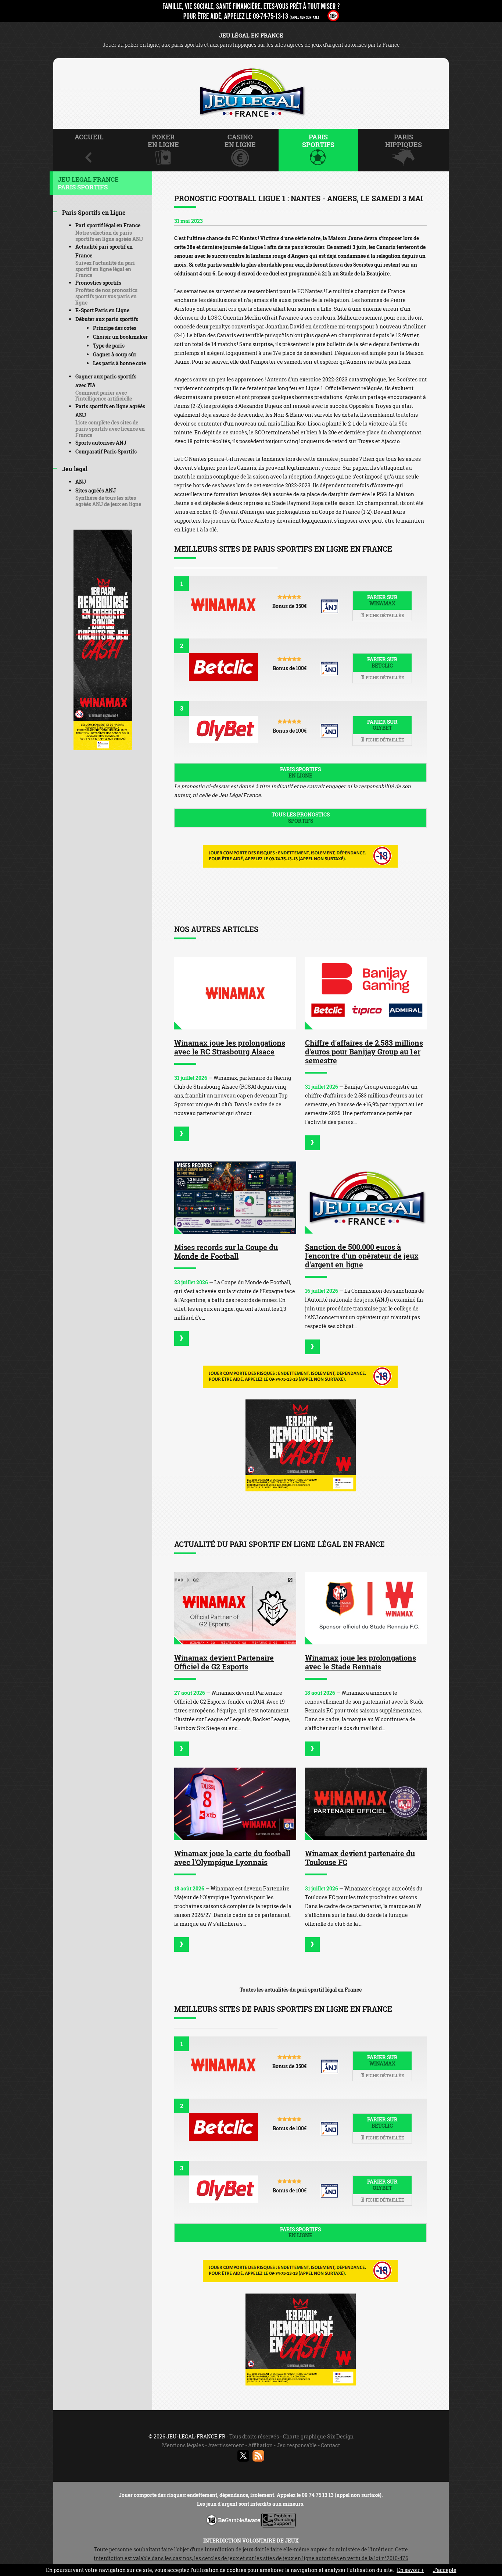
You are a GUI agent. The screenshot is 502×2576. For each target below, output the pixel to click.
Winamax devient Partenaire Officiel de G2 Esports (224, 1662)
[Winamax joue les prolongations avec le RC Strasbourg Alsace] (235, 993)
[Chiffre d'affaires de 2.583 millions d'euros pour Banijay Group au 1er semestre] (366, 993)
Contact (330, 2445)
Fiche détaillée (384, 615)
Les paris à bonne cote (119, 363)
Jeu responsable (297, 2445)
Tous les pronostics (301, 818)
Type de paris (109, 346)
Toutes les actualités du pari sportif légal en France (301, 1990)
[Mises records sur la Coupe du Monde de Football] (235, 1198)
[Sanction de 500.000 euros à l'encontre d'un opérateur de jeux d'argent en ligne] (366, 1198)
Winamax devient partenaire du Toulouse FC (360, 1858)
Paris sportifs (300, 772)
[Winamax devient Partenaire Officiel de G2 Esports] (235, 1608)
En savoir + (410, 2570)
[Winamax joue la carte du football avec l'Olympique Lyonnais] (235, 1804)
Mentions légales (183, 2445)
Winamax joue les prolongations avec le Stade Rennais (361, 1662)
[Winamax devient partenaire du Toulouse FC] (366, 1804)
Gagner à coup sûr (115, 354)
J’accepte (445, 2570)
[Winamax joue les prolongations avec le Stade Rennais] (366, 1608)
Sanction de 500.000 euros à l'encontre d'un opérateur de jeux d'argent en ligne (362, 1256)
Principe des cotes (115, 328)
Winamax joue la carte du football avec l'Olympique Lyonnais (232, 1858)
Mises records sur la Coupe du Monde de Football (226, 1252)
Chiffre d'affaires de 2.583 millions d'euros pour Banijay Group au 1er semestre (364, 1052)
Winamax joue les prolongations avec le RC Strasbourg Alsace (230, 1047)
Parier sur (382, 600)
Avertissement (226, 2445)
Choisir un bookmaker (120, 337)
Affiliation (260, 2445)
